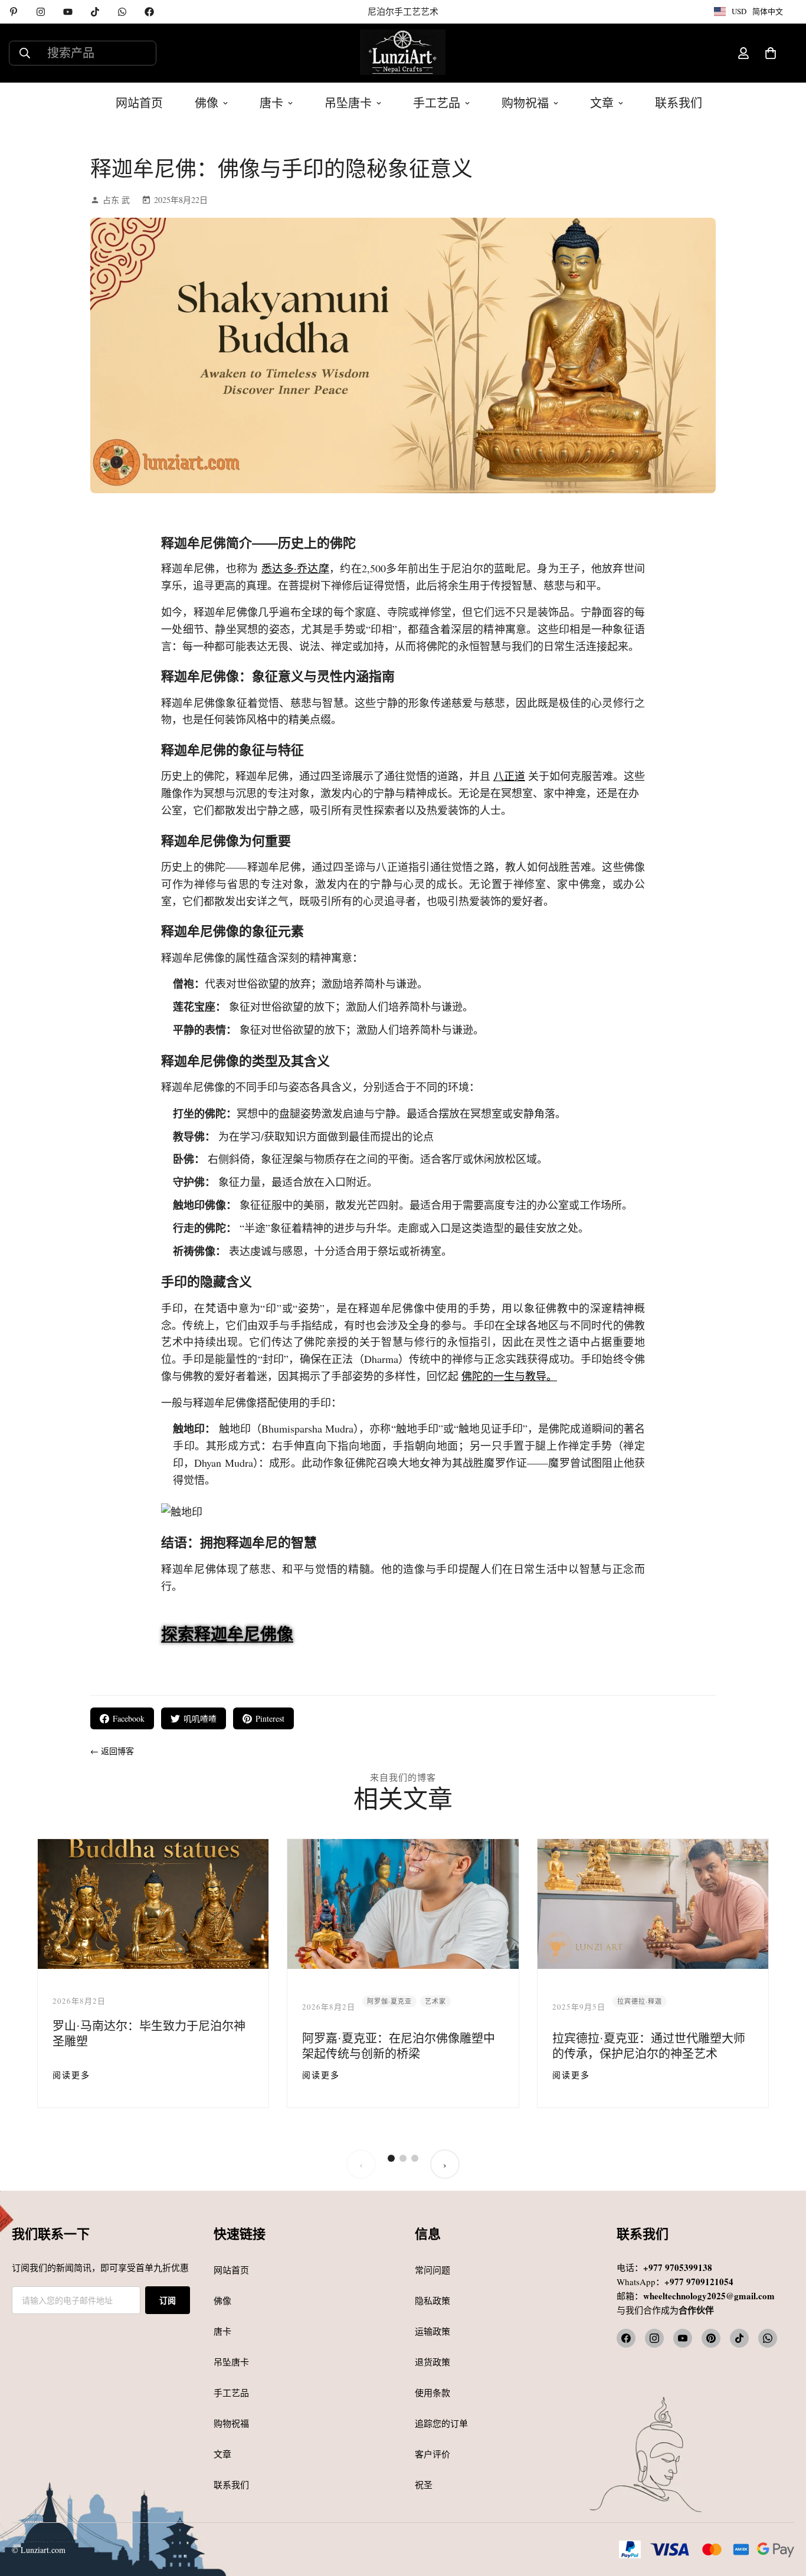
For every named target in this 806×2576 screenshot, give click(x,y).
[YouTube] (68, 12)
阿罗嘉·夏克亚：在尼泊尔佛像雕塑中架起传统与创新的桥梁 (399, 2046)
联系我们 (679, 103)
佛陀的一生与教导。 (509, 1376)
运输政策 (433, 2331)
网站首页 (139, 103)
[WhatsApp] (122, 12)
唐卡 (271, 103)
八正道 (509, 776)
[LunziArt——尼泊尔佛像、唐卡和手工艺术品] (403, 53)
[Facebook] (149, 12)
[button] (771, 53)
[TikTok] (95, 12)
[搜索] (25, 53)
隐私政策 (433, 2300)
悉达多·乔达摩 (295, 568)
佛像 (207, 103)
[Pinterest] (14, 12)
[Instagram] (41, 12)
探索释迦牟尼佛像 (227, 1634)
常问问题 (433, 2270)
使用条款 (433, 2393)
